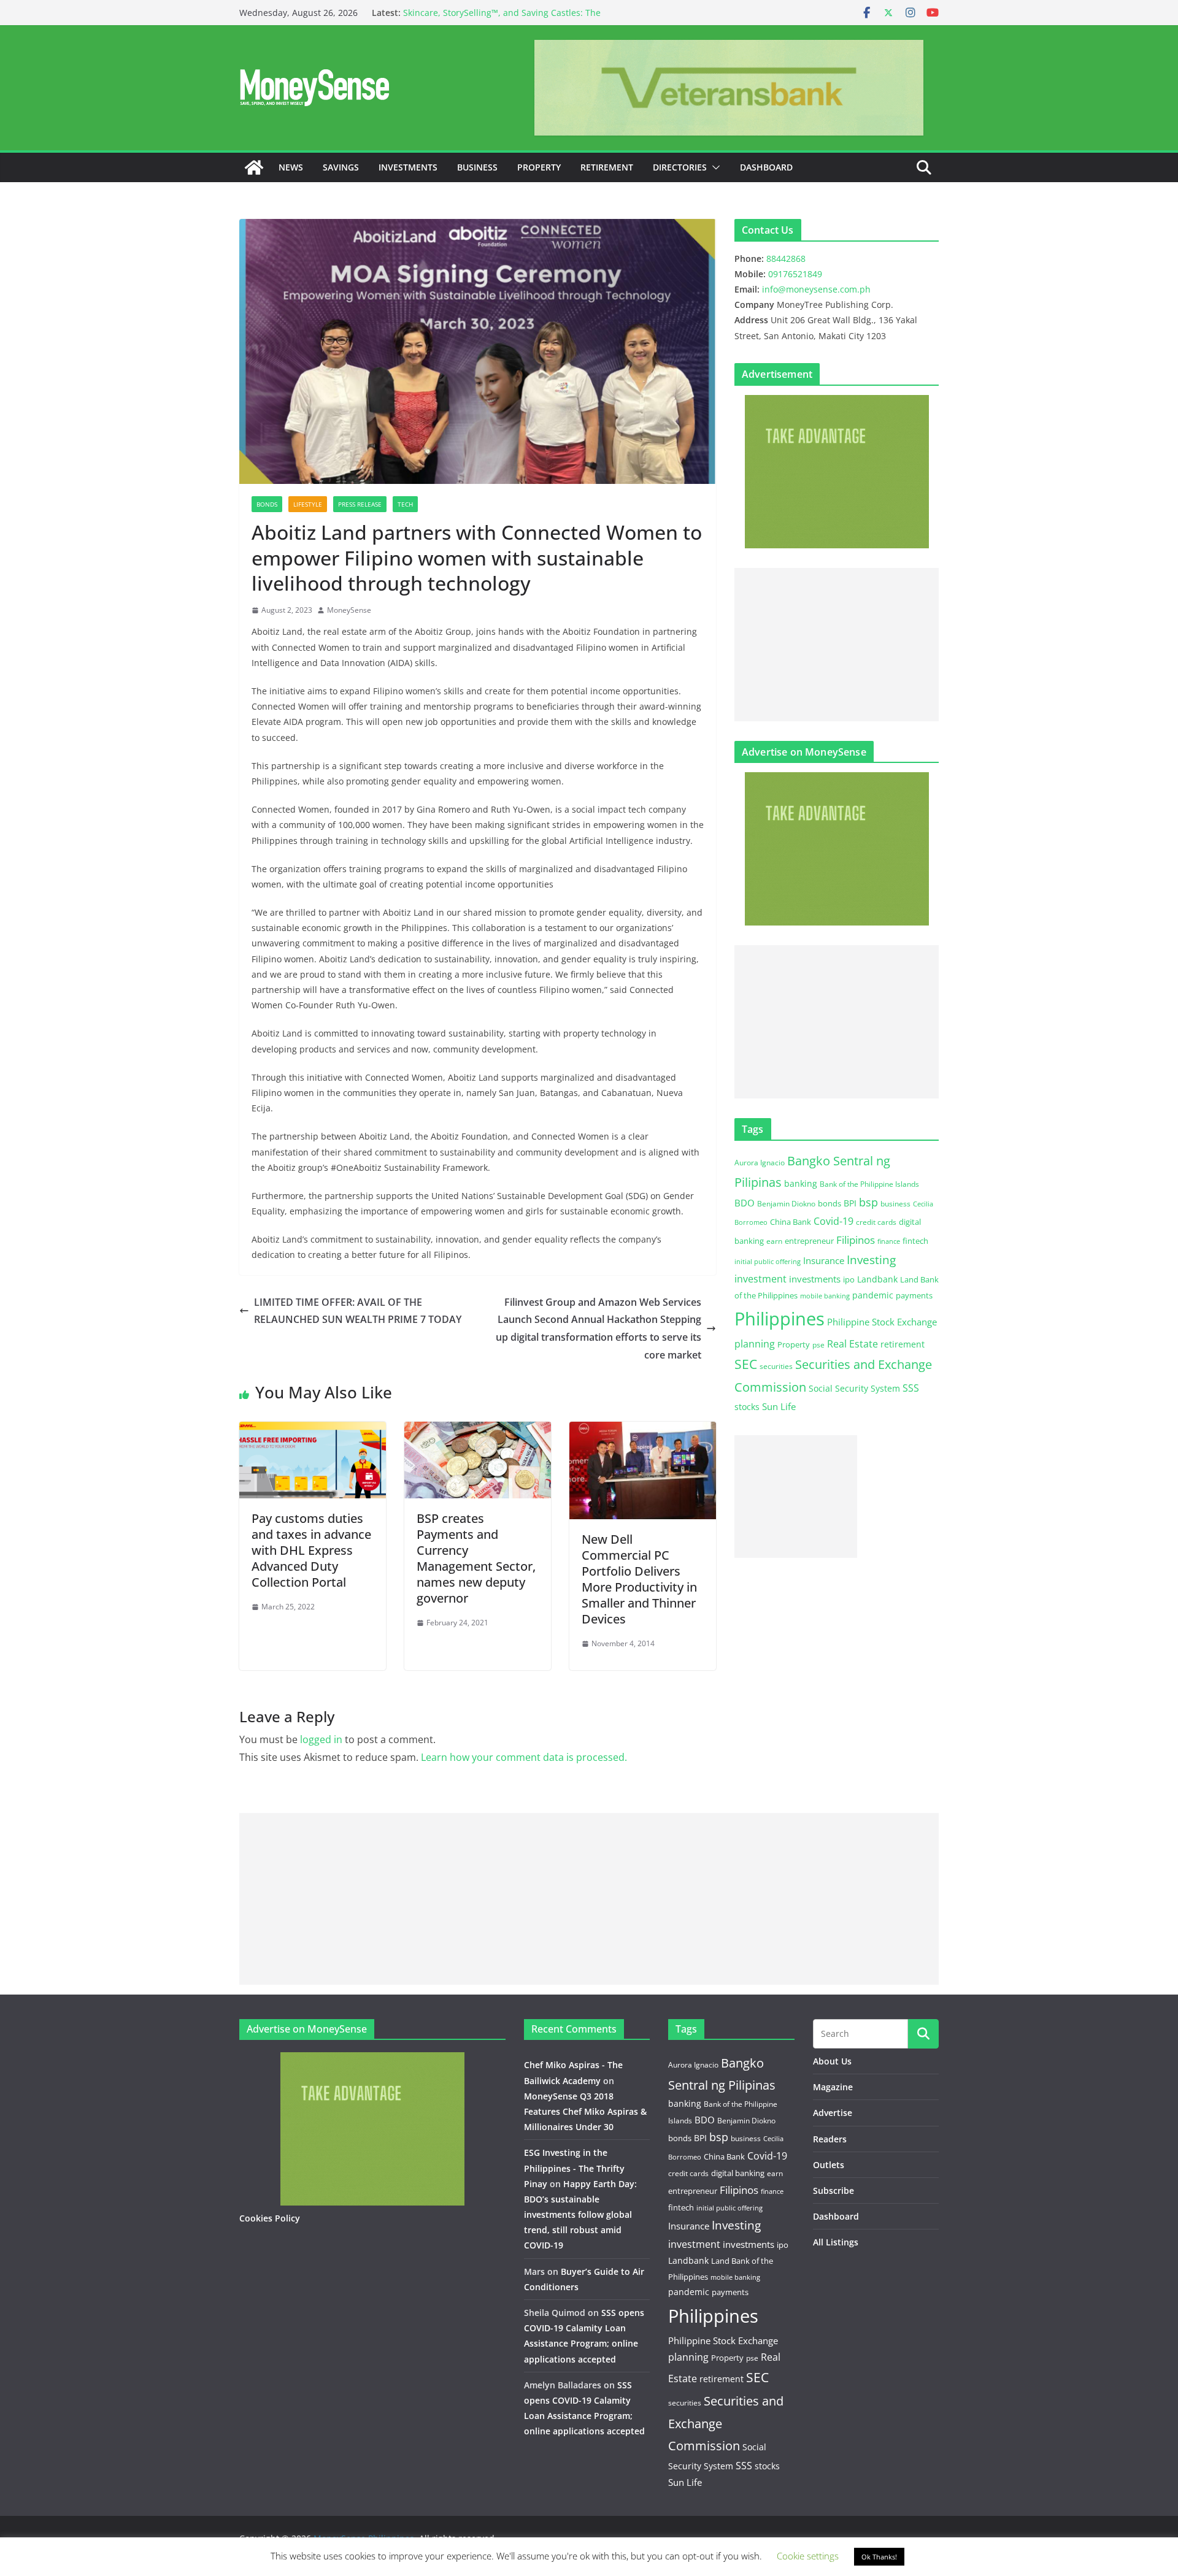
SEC (746, 1364)
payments (914, 1295)
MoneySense (349, 610)
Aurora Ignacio (760, 1163)
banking (801, 1183)
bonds (830, 1203)
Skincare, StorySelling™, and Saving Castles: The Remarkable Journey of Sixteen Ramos (502, 19)
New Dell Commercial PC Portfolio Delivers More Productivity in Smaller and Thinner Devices (639, 1579)
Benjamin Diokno (786, 1203)
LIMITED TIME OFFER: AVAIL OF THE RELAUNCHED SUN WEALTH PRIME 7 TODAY (360, 1311)
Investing (871, 1259)
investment (760, 1279)
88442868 (786, 259)
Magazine (833, 2087)
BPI (850, 1203)
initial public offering (768, 1261)
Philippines (780, 1319)
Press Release (360, 504)
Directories (680, 167)
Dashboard (766, 167)
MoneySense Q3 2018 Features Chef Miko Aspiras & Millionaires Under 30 (585, 2111)
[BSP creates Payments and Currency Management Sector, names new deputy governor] (478, 1430)
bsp (868, 1202)
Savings (341, 167)
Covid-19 (833, 1221)
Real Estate (853, 1344)
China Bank (791, 1222)
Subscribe (833, 2191)
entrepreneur (809, 1241)
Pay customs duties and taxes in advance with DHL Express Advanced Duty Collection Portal (311, 1550)
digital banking (738, 2173)
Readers (830, 2139)
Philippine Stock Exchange (882, 1322)
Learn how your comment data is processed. (524, 1757)
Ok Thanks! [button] (879, 2557)
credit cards (876, 1222)
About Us (832, 2061)
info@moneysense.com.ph (816, 289)
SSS (911, 1388)
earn (774, 1241)
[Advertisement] (837, 645)
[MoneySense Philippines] (254, 167)
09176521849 (795, 274)
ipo (849, 1279)
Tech (405, 504)
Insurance (824, 1260)
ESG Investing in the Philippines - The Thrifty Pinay (574, 2168)
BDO (745, 1203)
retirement (903, 1344)
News (291, 167)
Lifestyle (308, 504)
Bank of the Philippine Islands (869, 1184)
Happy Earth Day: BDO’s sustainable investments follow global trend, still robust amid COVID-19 (580, 2215)
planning (755, 1344)
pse (818, 1344)
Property (539, 167)
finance (889, 1241)
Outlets (829, 2165)
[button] (714, 167)
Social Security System (854, 1388)
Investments (408, 167)
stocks (747, 1407)
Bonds (267, 504)
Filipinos (856, 1240)
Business (477, 167)
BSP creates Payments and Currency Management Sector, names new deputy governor (476, 1558)
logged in (321, 1739)
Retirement (607, 167)
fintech (915, 1241)
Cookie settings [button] (808, 2556)
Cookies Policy (270, 2218)
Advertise (833, 2113)
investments (815, 1279)
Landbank (877, 1279)
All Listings (836, 2242)
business (895, 1204)
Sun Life (779, 1406)
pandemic (873, 1295)
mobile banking (825, 1296)
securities (776, 1366)
